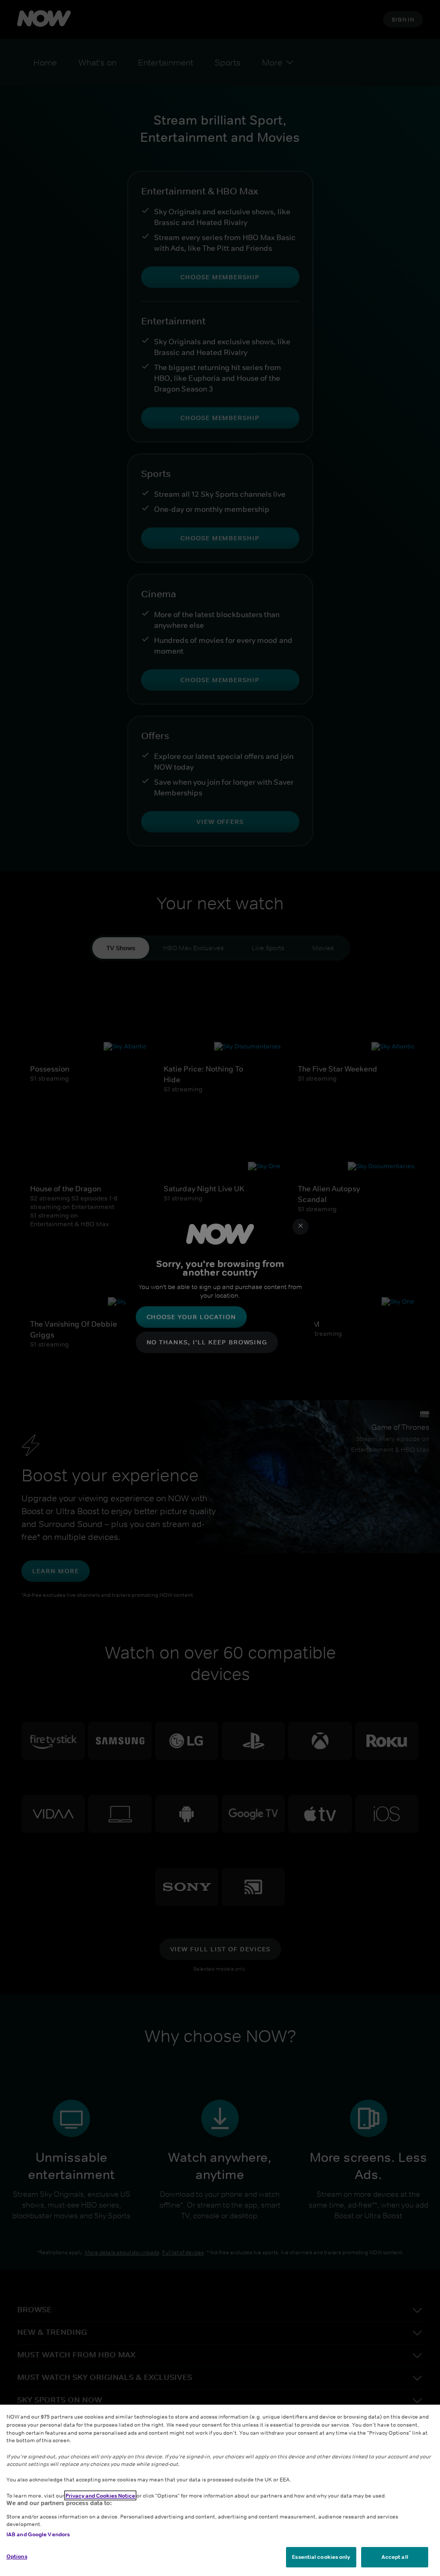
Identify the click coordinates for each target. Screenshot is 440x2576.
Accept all (395, 2557)
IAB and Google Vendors (38, 2534)
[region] (220, 2490)
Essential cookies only (321, 2557)
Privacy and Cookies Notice (100, 2495)
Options (17, 2556)
